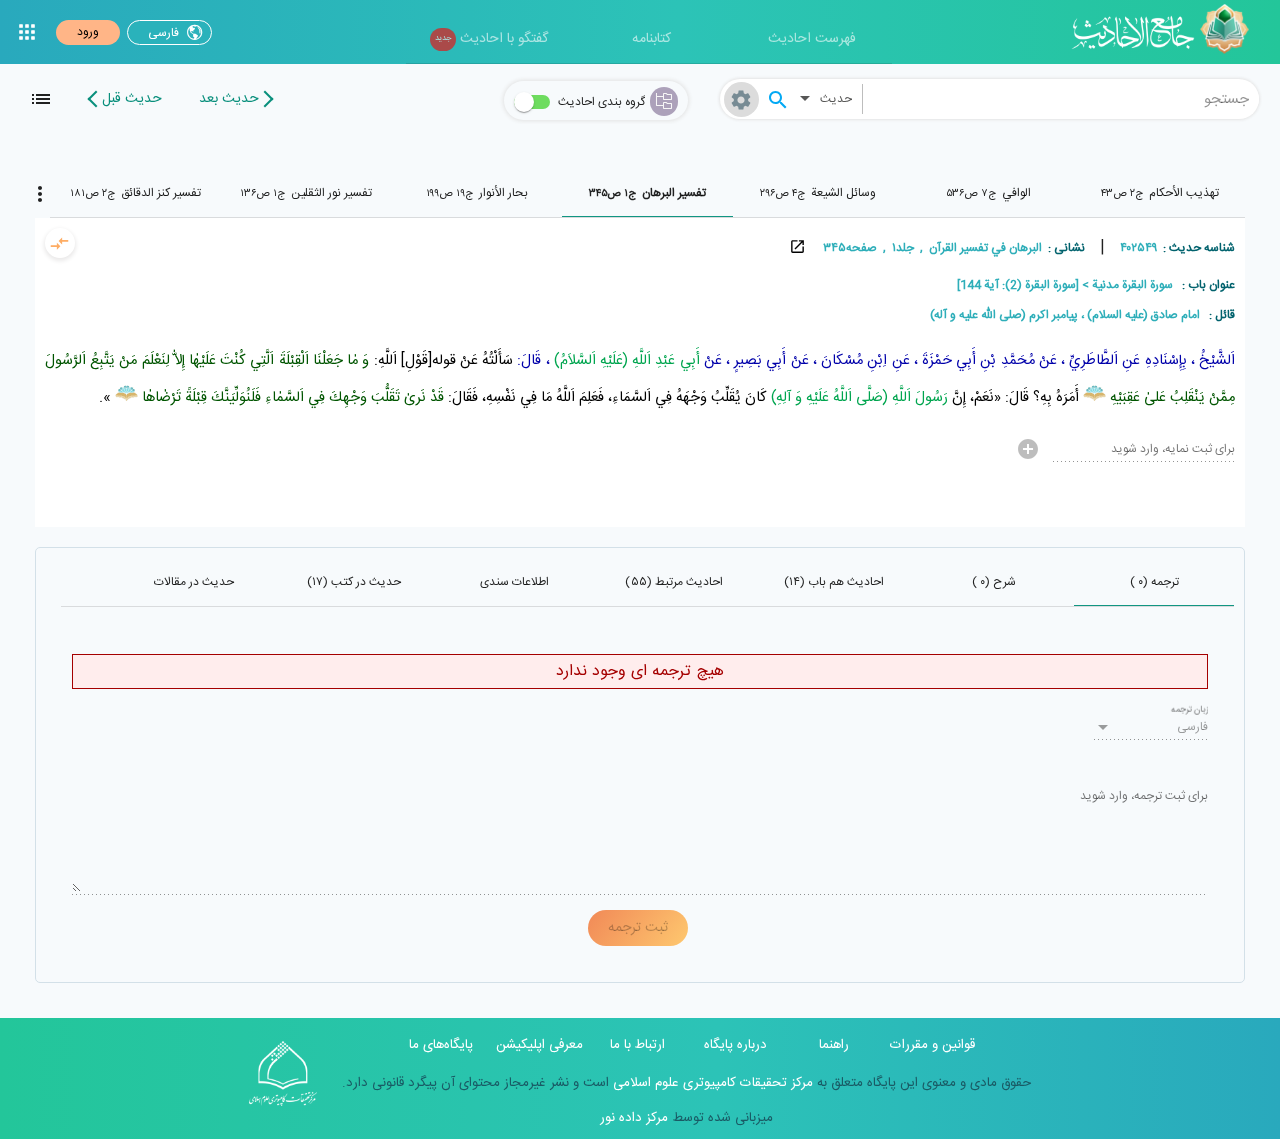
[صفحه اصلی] (1167, 32)
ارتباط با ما (637, 1045)
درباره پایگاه (735, 1045)
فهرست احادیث (812, 39)
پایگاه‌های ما (441, 1045)
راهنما (834, 1045)
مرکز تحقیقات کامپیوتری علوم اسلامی (711, 1083)
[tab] (1159, 193)
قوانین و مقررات (932, 1045)
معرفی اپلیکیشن (539, 1045)
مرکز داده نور (634, 1118)
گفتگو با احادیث (491, 39)
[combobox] (1061, 99)
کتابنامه (651, 39)
